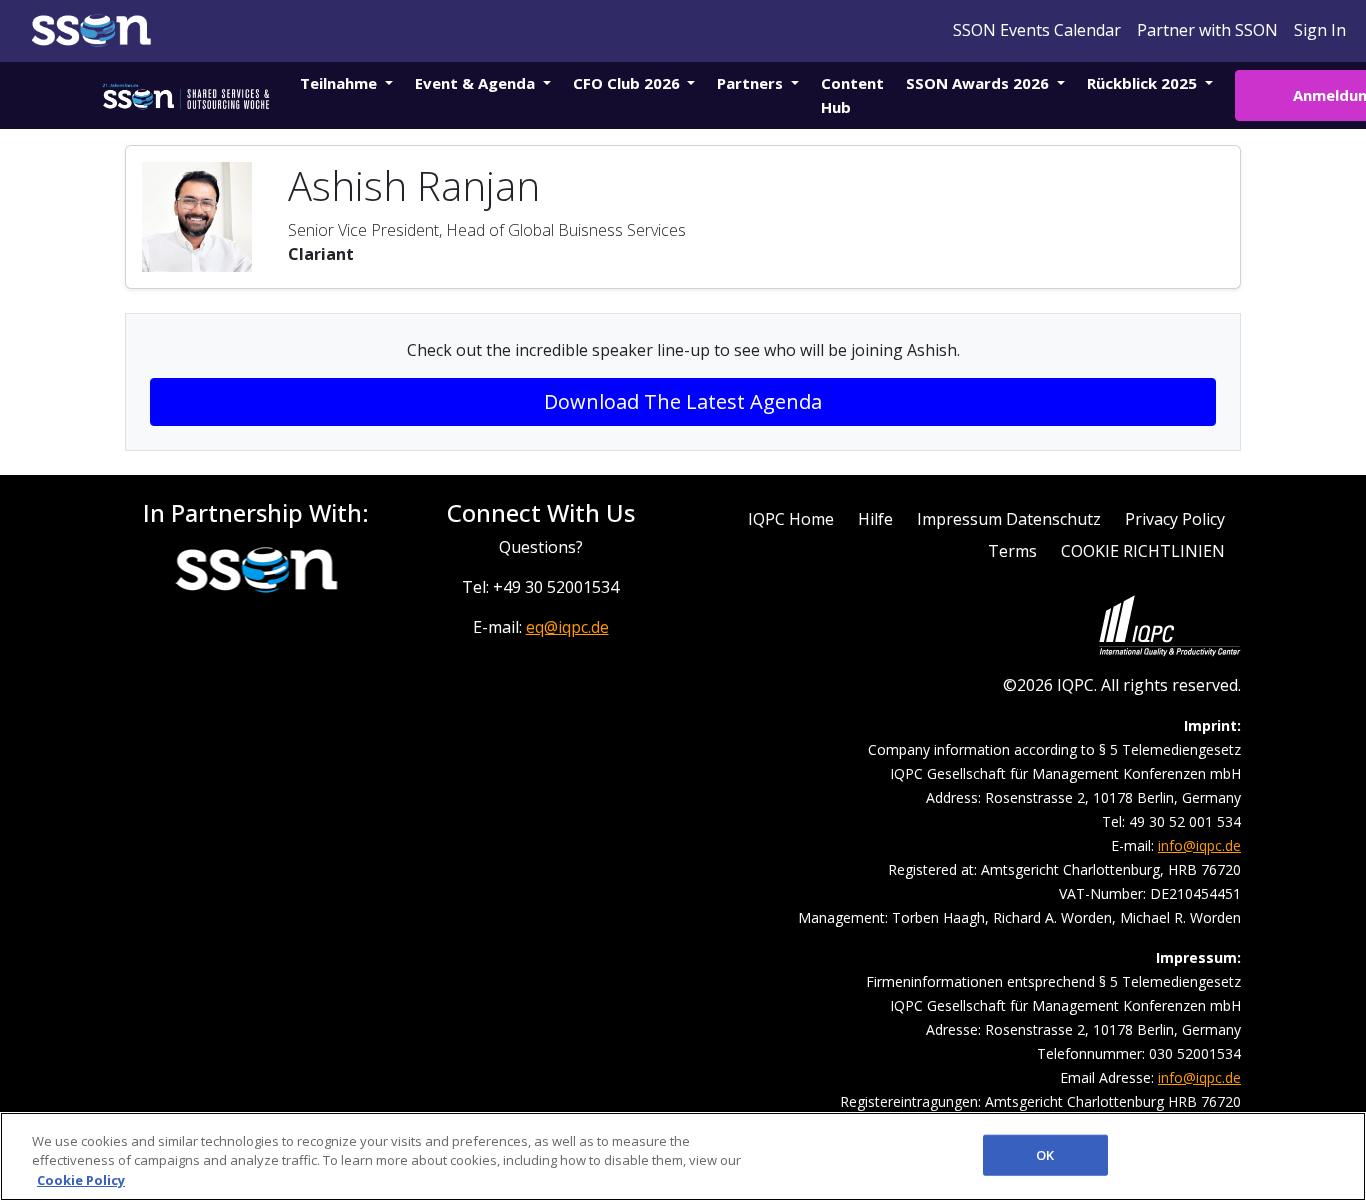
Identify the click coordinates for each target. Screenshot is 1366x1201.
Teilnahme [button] (340, 83)
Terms (1012, 551)
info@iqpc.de (1199, 845)
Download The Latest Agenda (683, 401)
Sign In (1320, 30)
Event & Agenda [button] (477, 83)
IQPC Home (791, 519)
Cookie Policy (81, 1180)
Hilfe (875, 519)
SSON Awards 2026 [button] (979, 83)
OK (1045, 1154)
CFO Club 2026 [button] (628, 83)
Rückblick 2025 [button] (1144, 83)
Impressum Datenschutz (1009, 519)
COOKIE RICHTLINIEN (1143, 551)
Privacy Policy (1175, 519)
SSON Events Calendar (1037, 30)
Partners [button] (752, 83)
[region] (683, 1156)
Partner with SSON (1207, 30)
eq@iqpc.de (567, 627)
